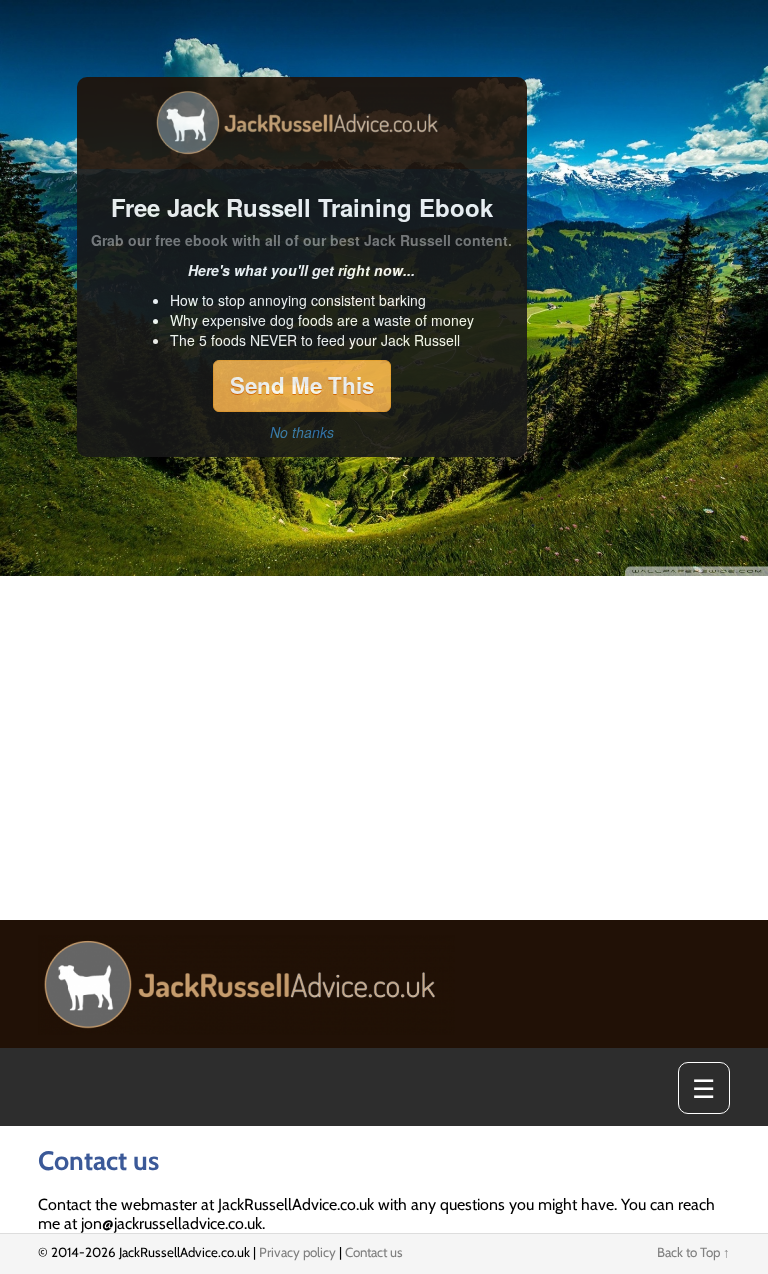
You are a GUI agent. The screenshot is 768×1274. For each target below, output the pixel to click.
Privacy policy (297, 1252)
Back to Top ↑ (693, 1252)
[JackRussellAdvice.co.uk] (246, 1023)
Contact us (374, 1252)
